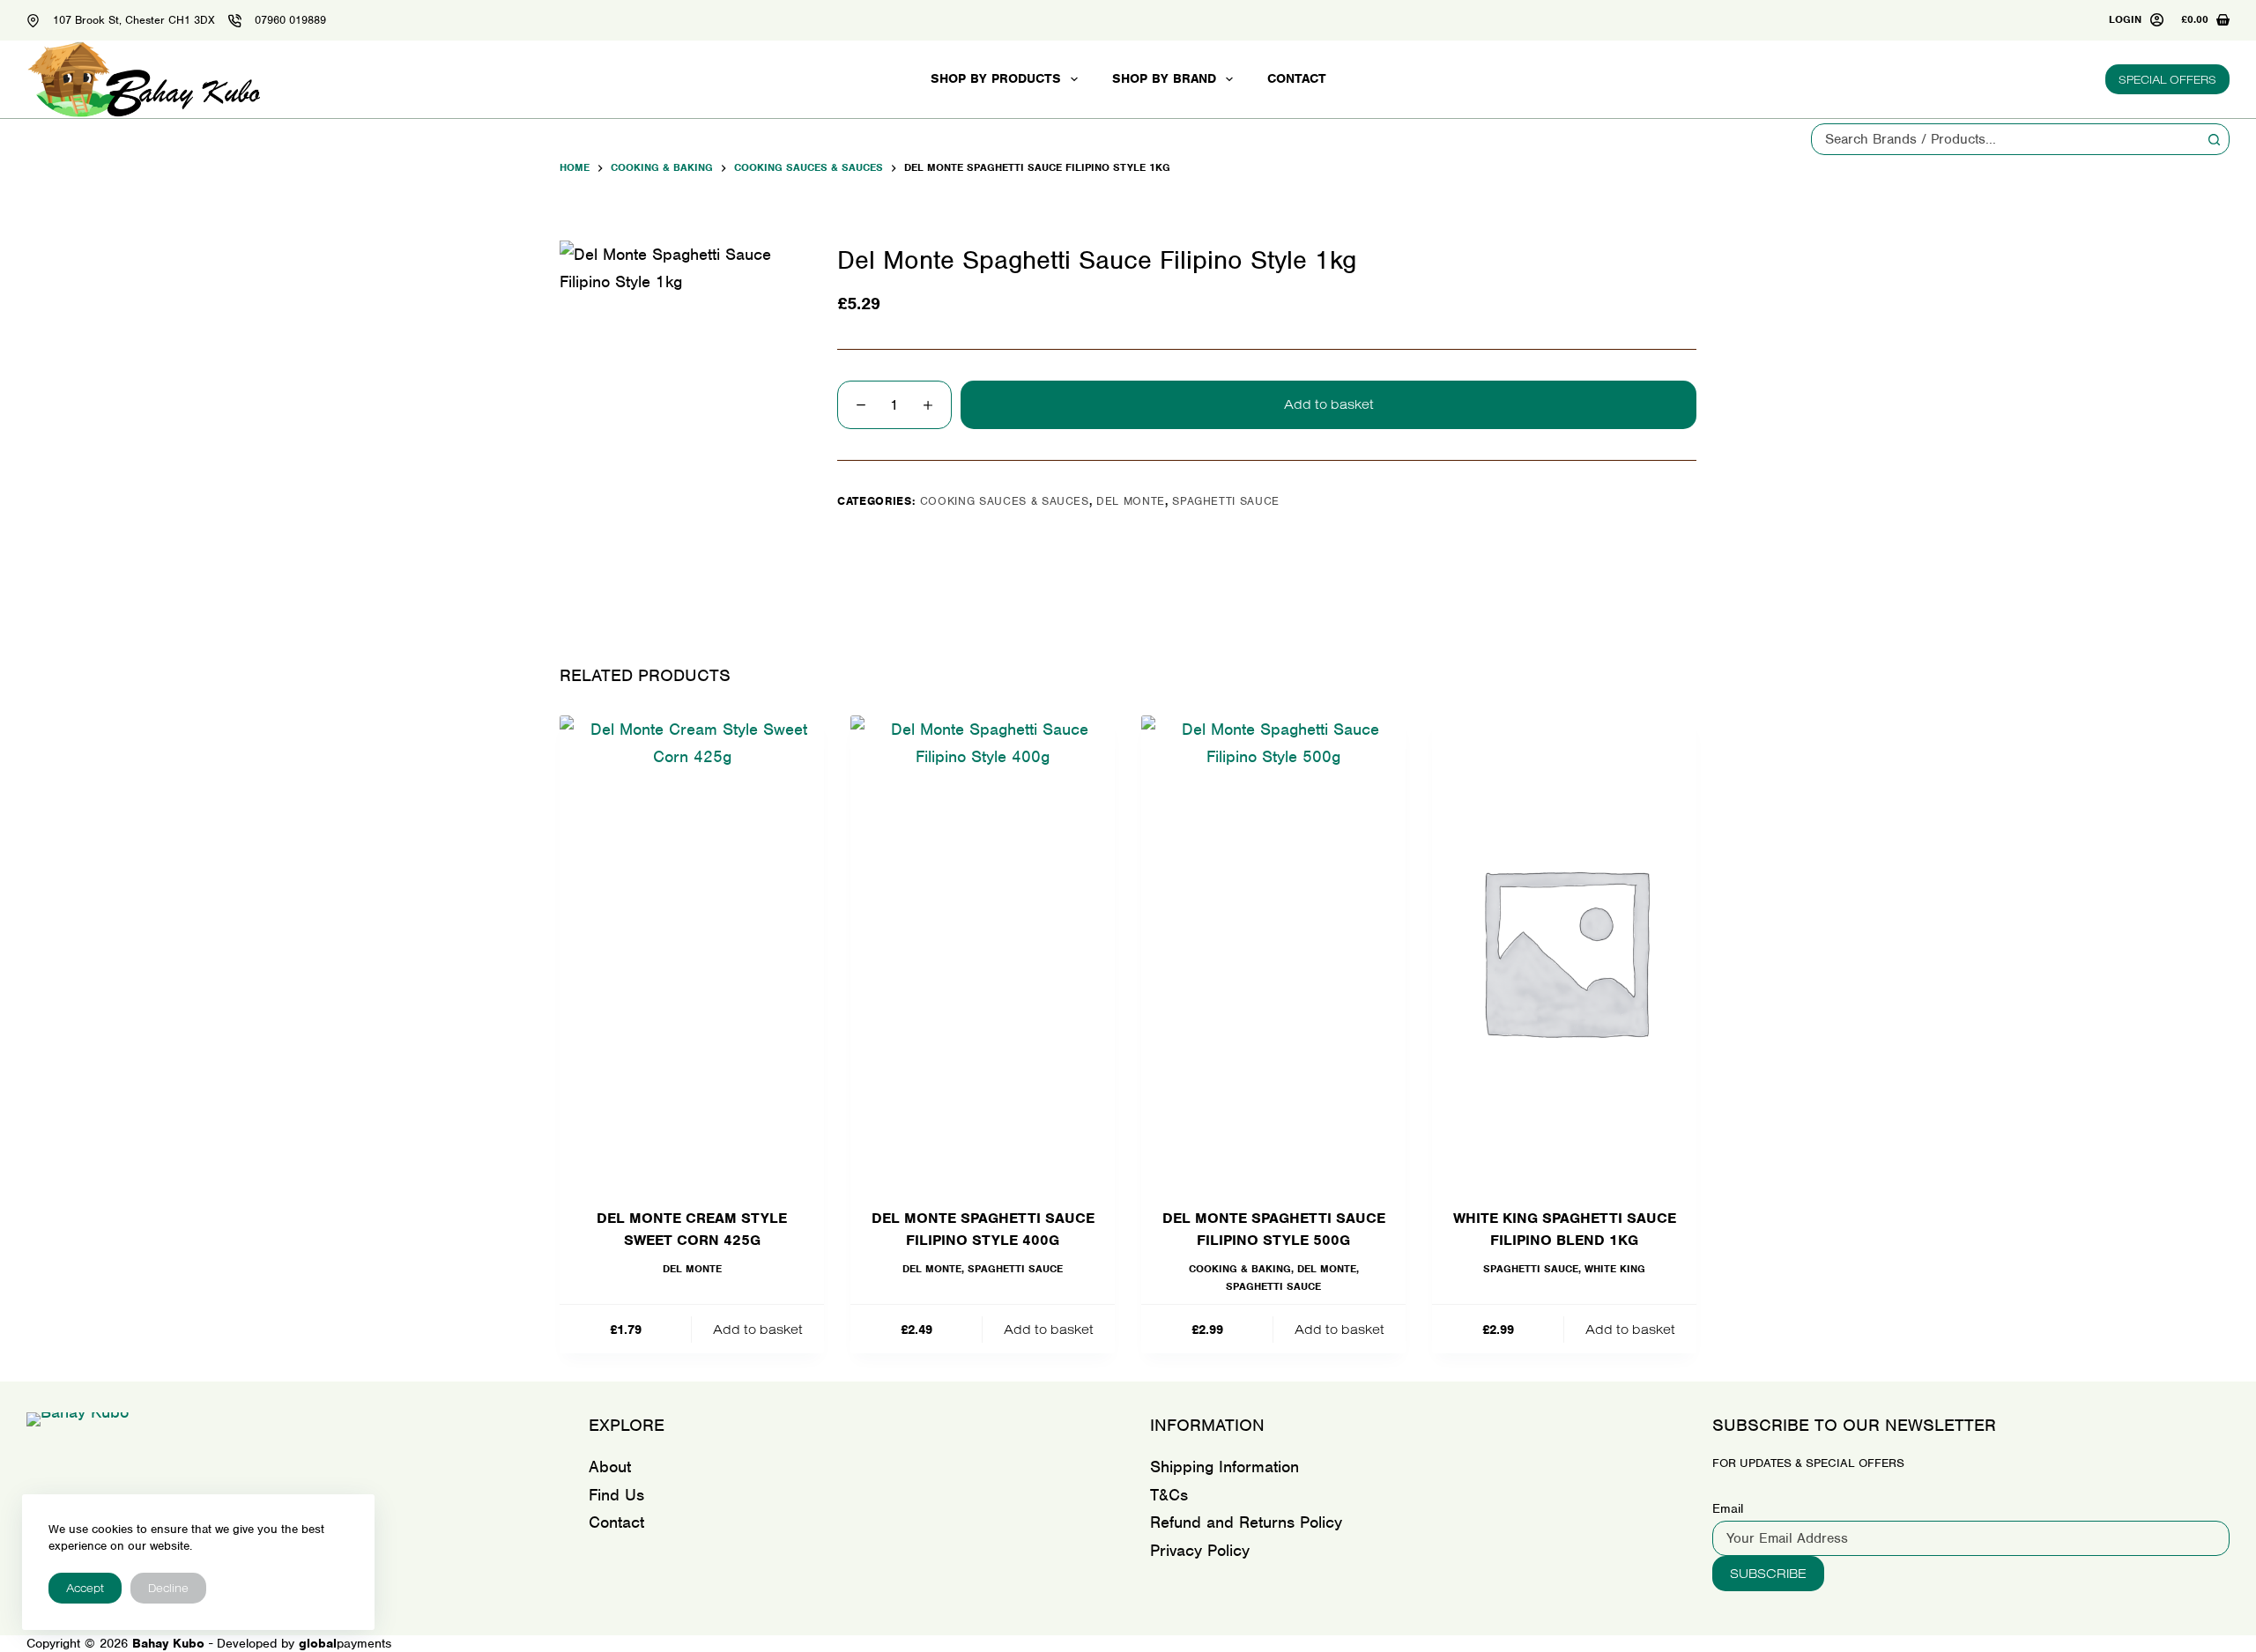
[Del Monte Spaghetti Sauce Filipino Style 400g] (983, 950)
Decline (168, 1588)
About (610, 1467)
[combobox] (2005, 139)
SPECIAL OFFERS (2167, 79)
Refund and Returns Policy (1246, 1522)
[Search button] (2214, 139)
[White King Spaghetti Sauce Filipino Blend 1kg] (1564, 950)
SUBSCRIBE (1768, 1573)
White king (1615, 1269)
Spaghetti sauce (1226, 501)
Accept (85, 1588)
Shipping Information (1224, 1467)
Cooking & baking (1240, 1269)
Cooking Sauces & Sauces (1005, 501)
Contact (1297, 78)
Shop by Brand (1164, 78)
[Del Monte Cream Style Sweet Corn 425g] (692, 950)
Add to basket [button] (758, 1329)
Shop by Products (996, 78)
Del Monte (1131, 501)
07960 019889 (290, 20)
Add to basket (1329, 404)
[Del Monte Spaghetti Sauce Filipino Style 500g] (1273, 950)
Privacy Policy (1200, 1550)
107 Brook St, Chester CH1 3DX (134, 20)
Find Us (616, 1495)
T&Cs (1169, 1495)
